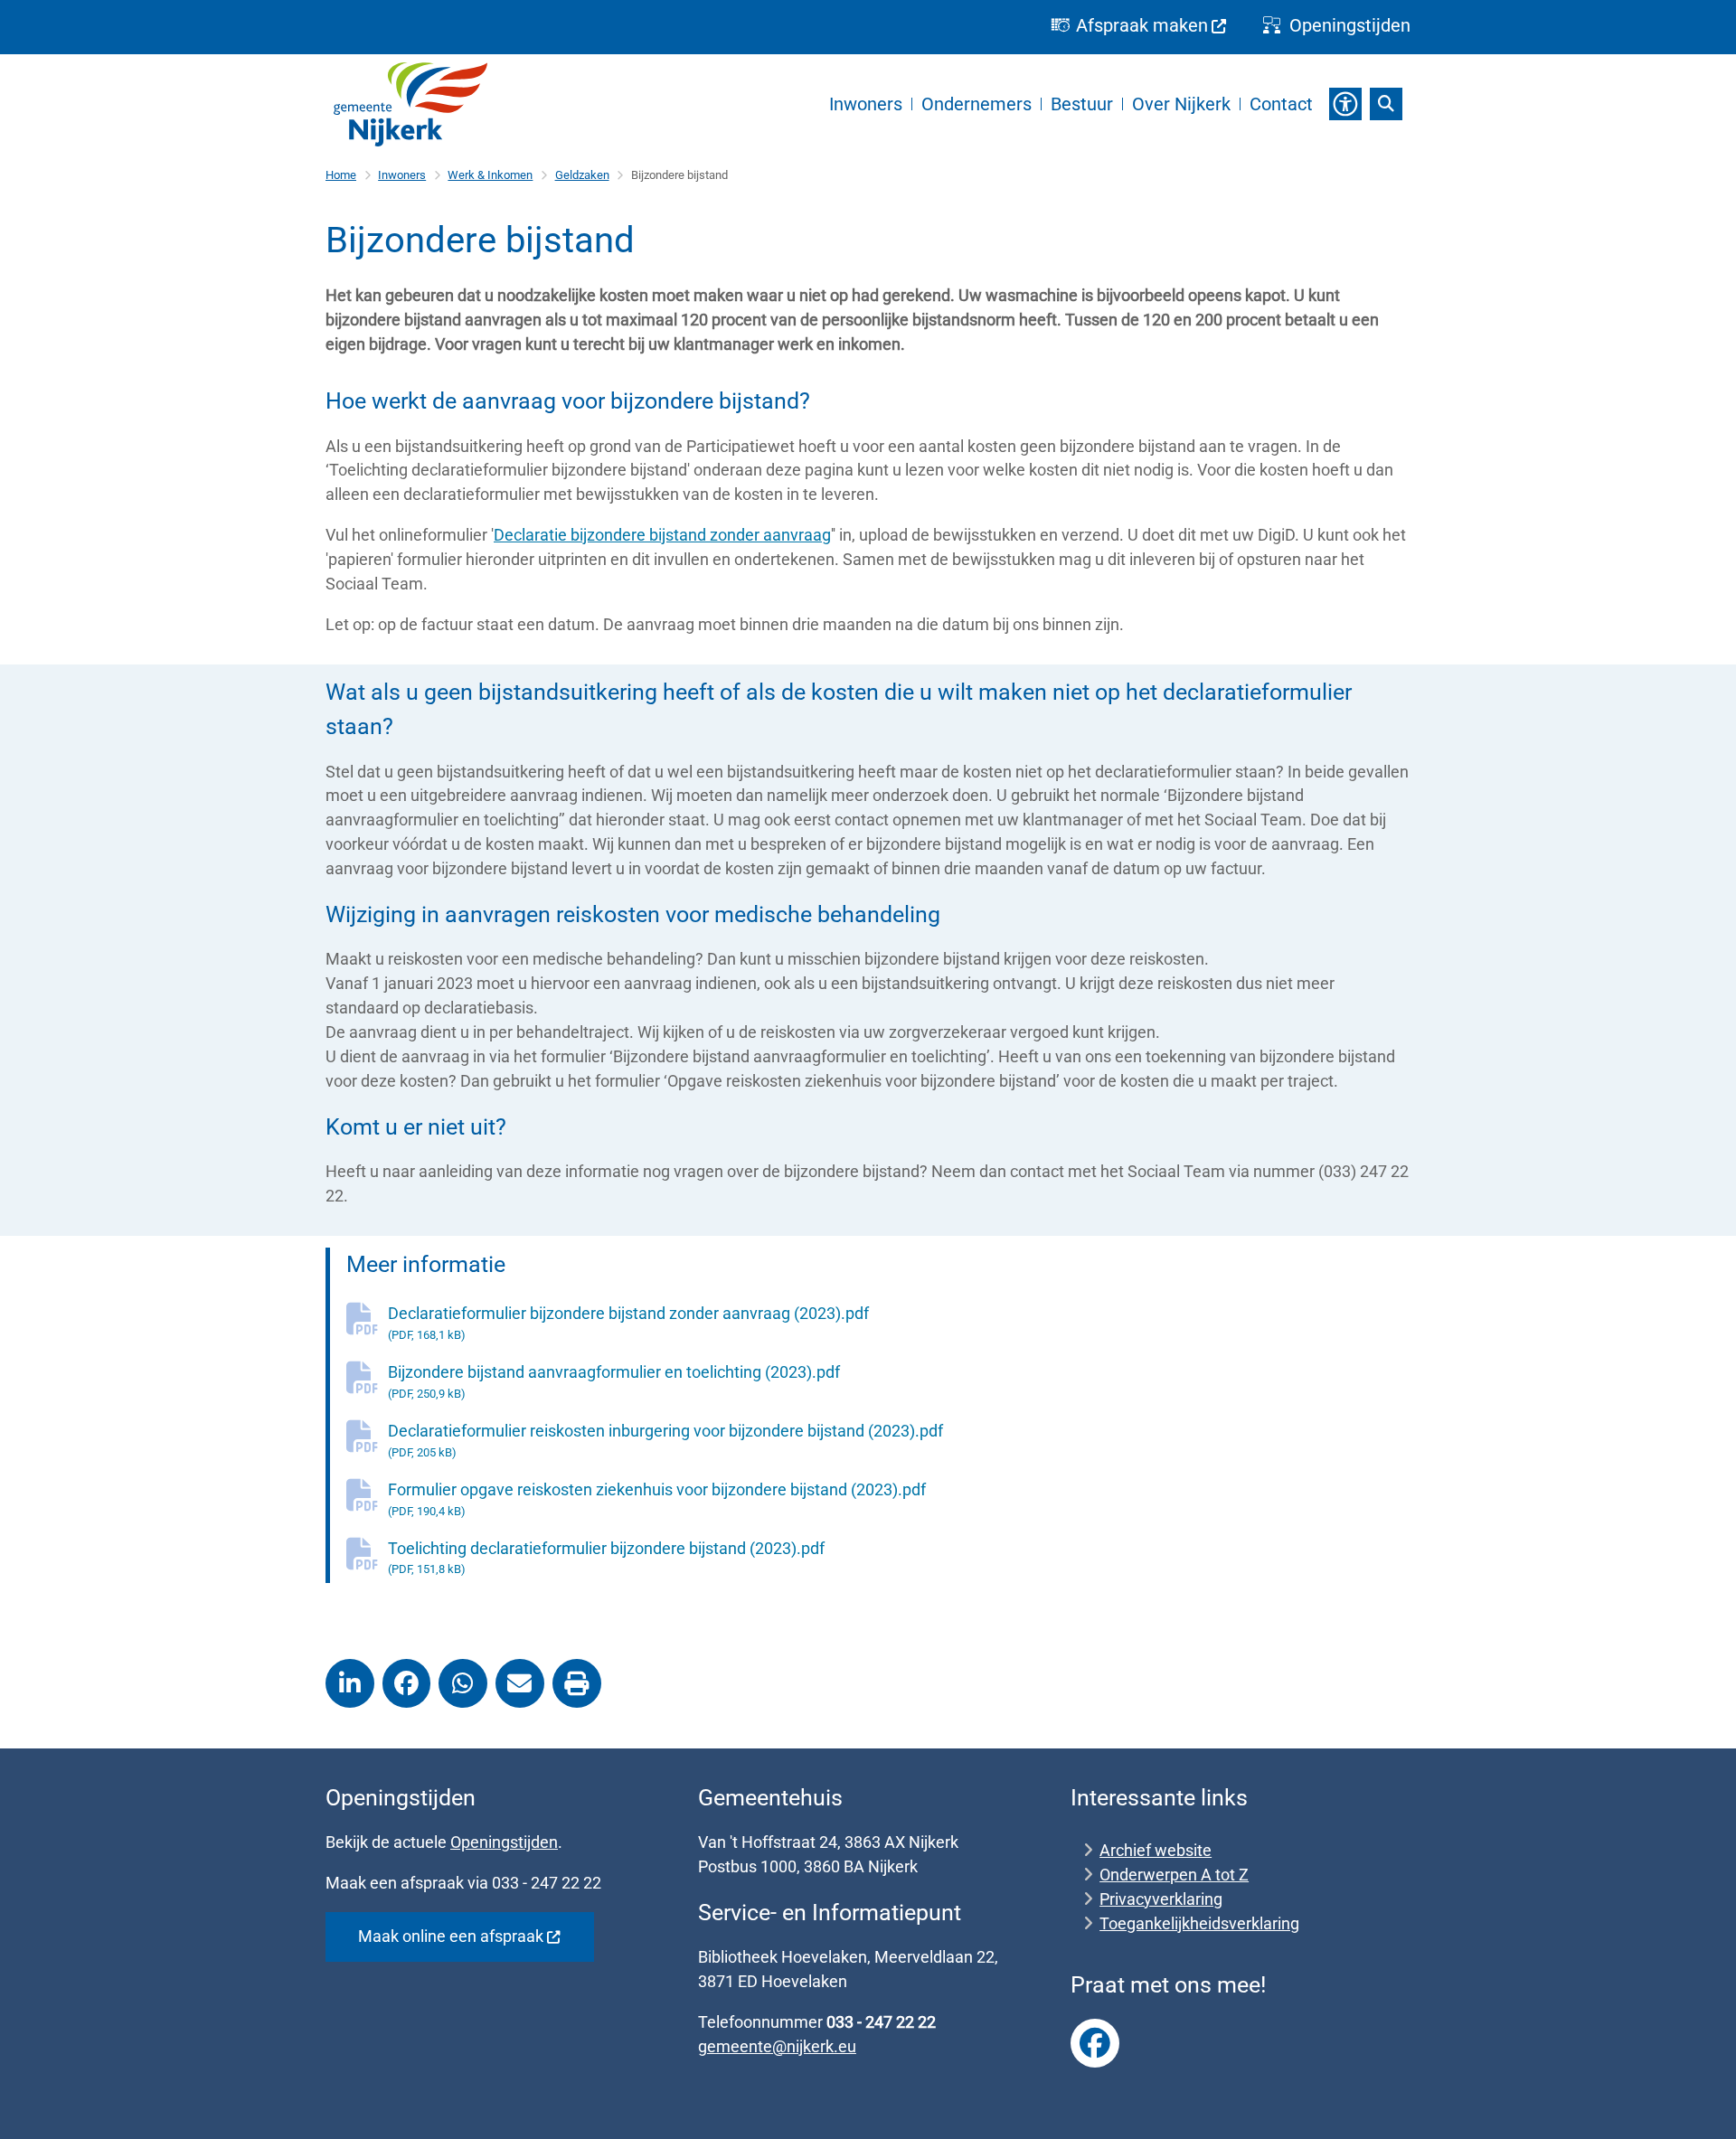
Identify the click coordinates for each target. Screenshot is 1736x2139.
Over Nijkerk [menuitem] (1181, 104)
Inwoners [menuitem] (866, 104)
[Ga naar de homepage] (410, 104)
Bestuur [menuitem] (1082, 104)
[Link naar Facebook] (1095, 2043)
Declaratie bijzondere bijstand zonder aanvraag (662, 535)
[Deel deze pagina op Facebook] (407, 1683)
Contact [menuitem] (1281, 104)
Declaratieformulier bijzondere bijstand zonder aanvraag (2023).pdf (628, 1323)
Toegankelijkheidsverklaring (1199, 1923)
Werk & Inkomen (490, 175)
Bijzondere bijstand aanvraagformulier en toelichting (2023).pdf (614, 1381)
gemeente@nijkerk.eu (777, 2046)
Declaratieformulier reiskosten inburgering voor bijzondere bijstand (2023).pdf (665, 1440)
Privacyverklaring (1161, 1899)
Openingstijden (504, 1842)
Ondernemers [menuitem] (976, 104)
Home (341, 175)
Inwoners (402, 175)
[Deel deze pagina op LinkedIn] (350, 1683)
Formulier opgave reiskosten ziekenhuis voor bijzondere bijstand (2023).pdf (657, 1499)
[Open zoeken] (1386, 104)
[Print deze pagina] (577, 1683)
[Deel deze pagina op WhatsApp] (463, 1683)
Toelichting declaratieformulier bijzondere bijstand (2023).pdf (606, 1558)
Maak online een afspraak (451, 1936)
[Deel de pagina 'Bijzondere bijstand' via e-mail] (520, 1683)
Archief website (1156, 1850)
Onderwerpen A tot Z (1174, 1875)
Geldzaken (582, 175)
